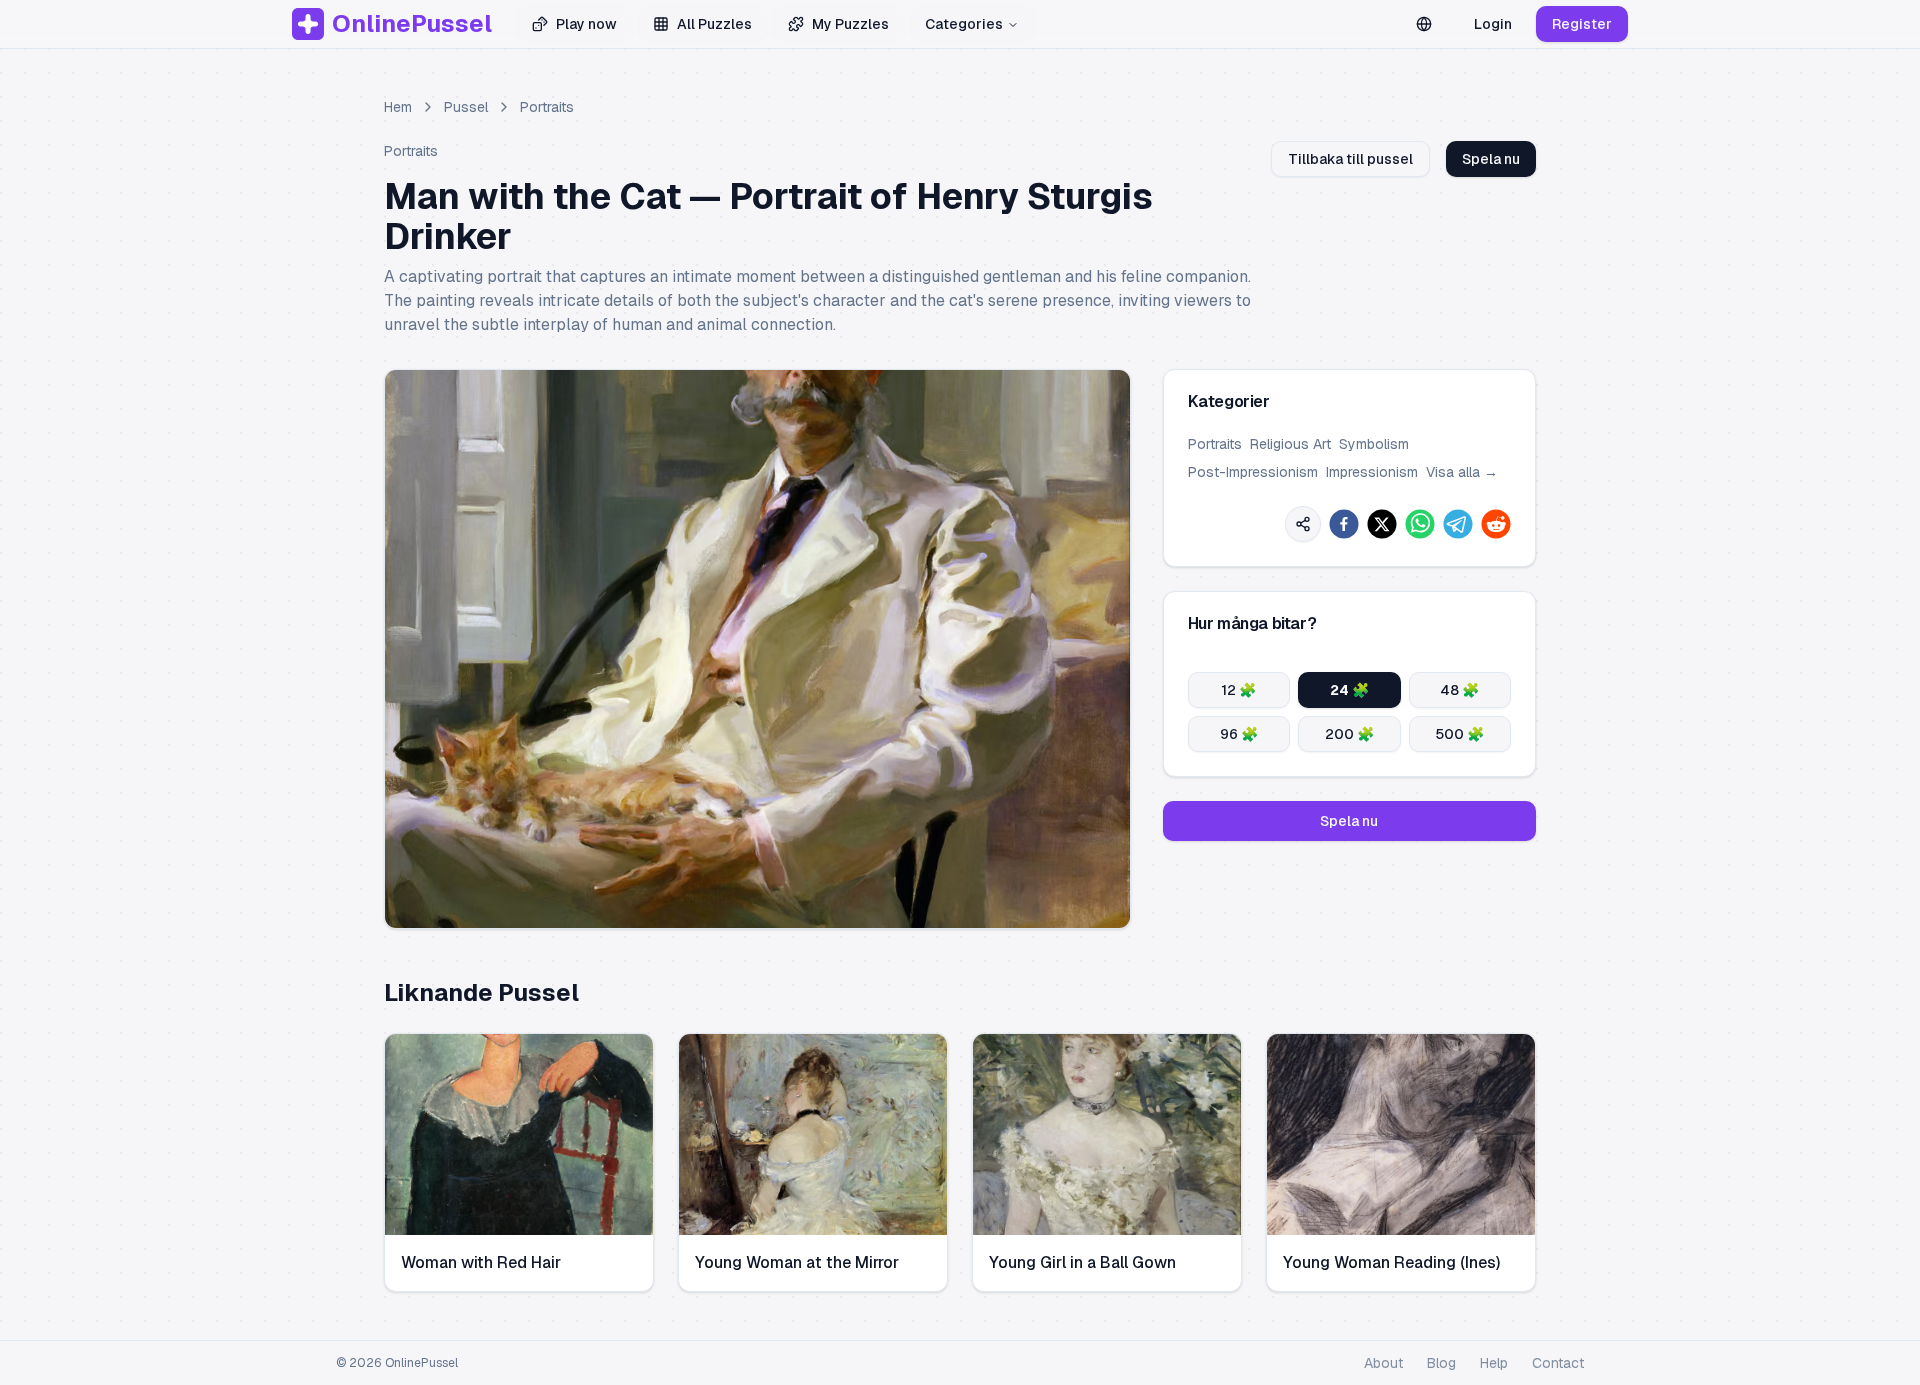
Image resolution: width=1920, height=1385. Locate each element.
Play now (586, 24)
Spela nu (1491, 159)
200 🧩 (1349, 734)
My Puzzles (850, 24)
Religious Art (1290, 444)
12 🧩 (1238, 690)
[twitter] (1382, 524)
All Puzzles (714, 24)
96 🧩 (1239, 734)
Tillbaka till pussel (1350, 159)
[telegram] (1458, 524)
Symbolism (1374, 444)
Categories (964, 24)
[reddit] (1496, 524)
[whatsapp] (1420, 524)
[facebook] (1344, 524)
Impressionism (1372, 472)
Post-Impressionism (1253, 472)
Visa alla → (1462, 472)
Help (1494, 1363)
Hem (398, 107)
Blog (1441, 1363)
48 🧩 (1459, 690)
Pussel (466, 107)
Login (1493, 24)
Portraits (547, 107)
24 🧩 (1349, 690)
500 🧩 (1459, 734)
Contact (1558, 1363)
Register (1582, 24)
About (1383, 1363)
